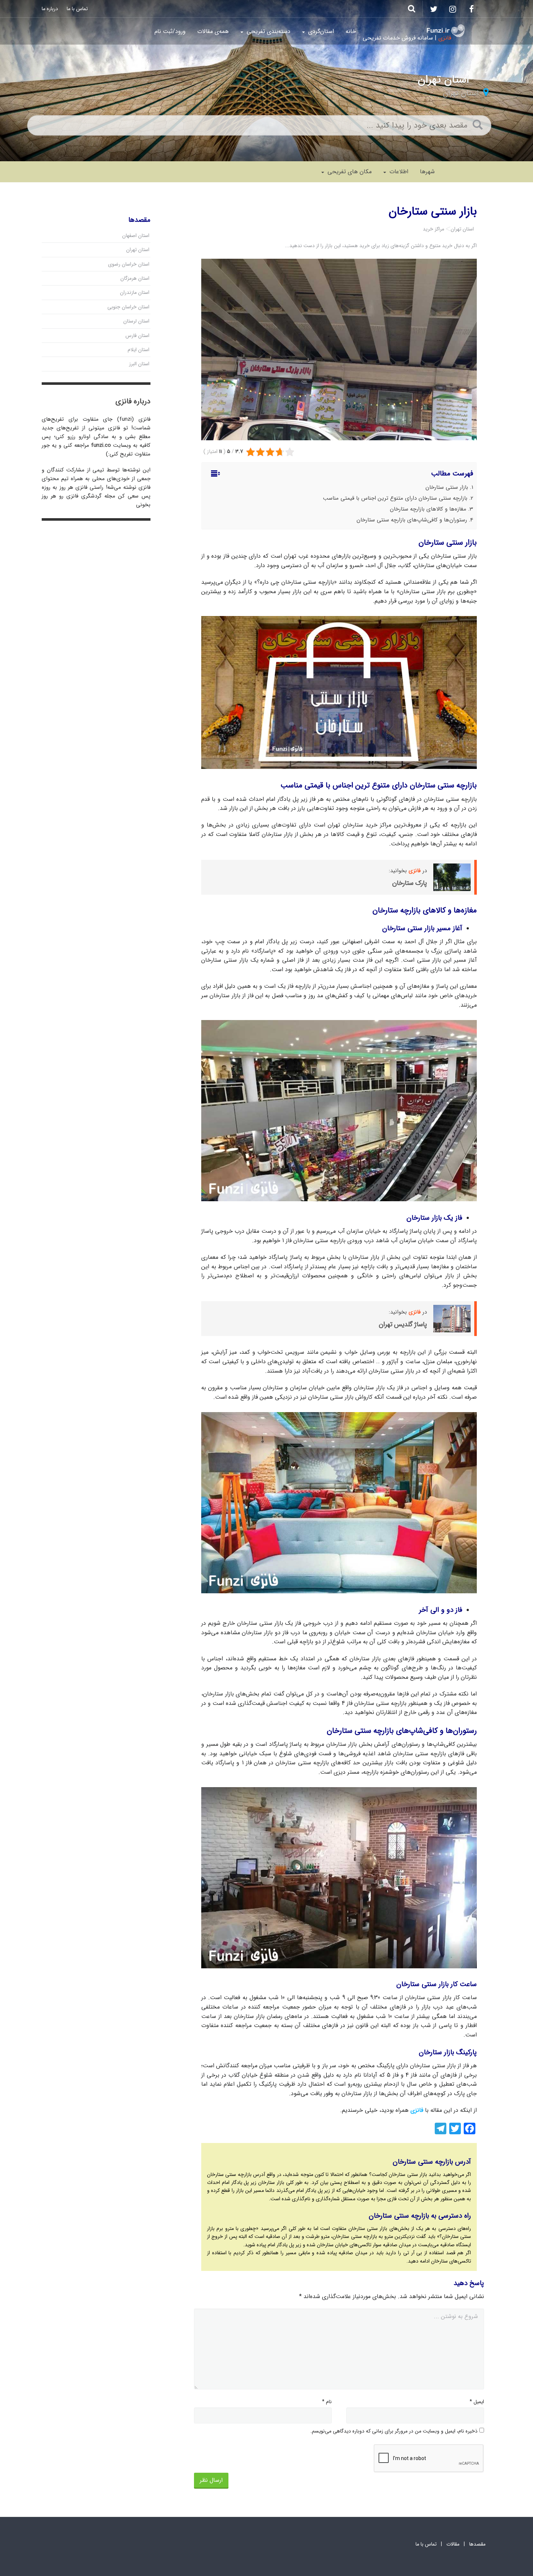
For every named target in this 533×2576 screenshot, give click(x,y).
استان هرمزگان (135, 278)
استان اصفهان (136, 236)
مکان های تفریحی (349, 172)
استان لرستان (136, 321)
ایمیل (477, 2402)
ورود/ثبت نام (170, 31)
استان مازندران (135, 292)
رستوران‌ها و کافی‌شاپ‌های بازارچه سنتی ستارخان (412, 520)
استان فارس (137, 336)
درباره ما (50, 9)
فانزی (415, 871)
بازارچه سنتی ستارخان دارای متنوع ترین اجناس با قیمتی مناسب (395, 498)
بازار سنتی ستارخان (447, 487)
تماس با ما (77, 9)
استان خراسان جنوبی (128, 307)
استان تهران (461, 93)
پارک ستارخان (410, 883)
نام (327, 2402)
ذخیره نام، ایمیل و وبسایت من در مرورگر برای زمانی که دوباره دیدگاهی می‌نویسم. (394, 2431)
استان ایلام (139, 350)
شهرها (427, 172)
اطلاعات (398, 172)
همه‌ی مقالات (213, 31)
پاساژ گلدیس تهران (403, 1324)
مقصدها (477, 2544)
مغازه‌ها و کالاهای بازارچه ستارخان (428, 509)
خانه (351, 31)
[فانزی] (446, 31)
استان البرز (139, 364)
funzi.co (101, 445)
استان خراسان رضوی (129, 264)
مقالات (453, 2544)
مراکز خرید (433, 229)
